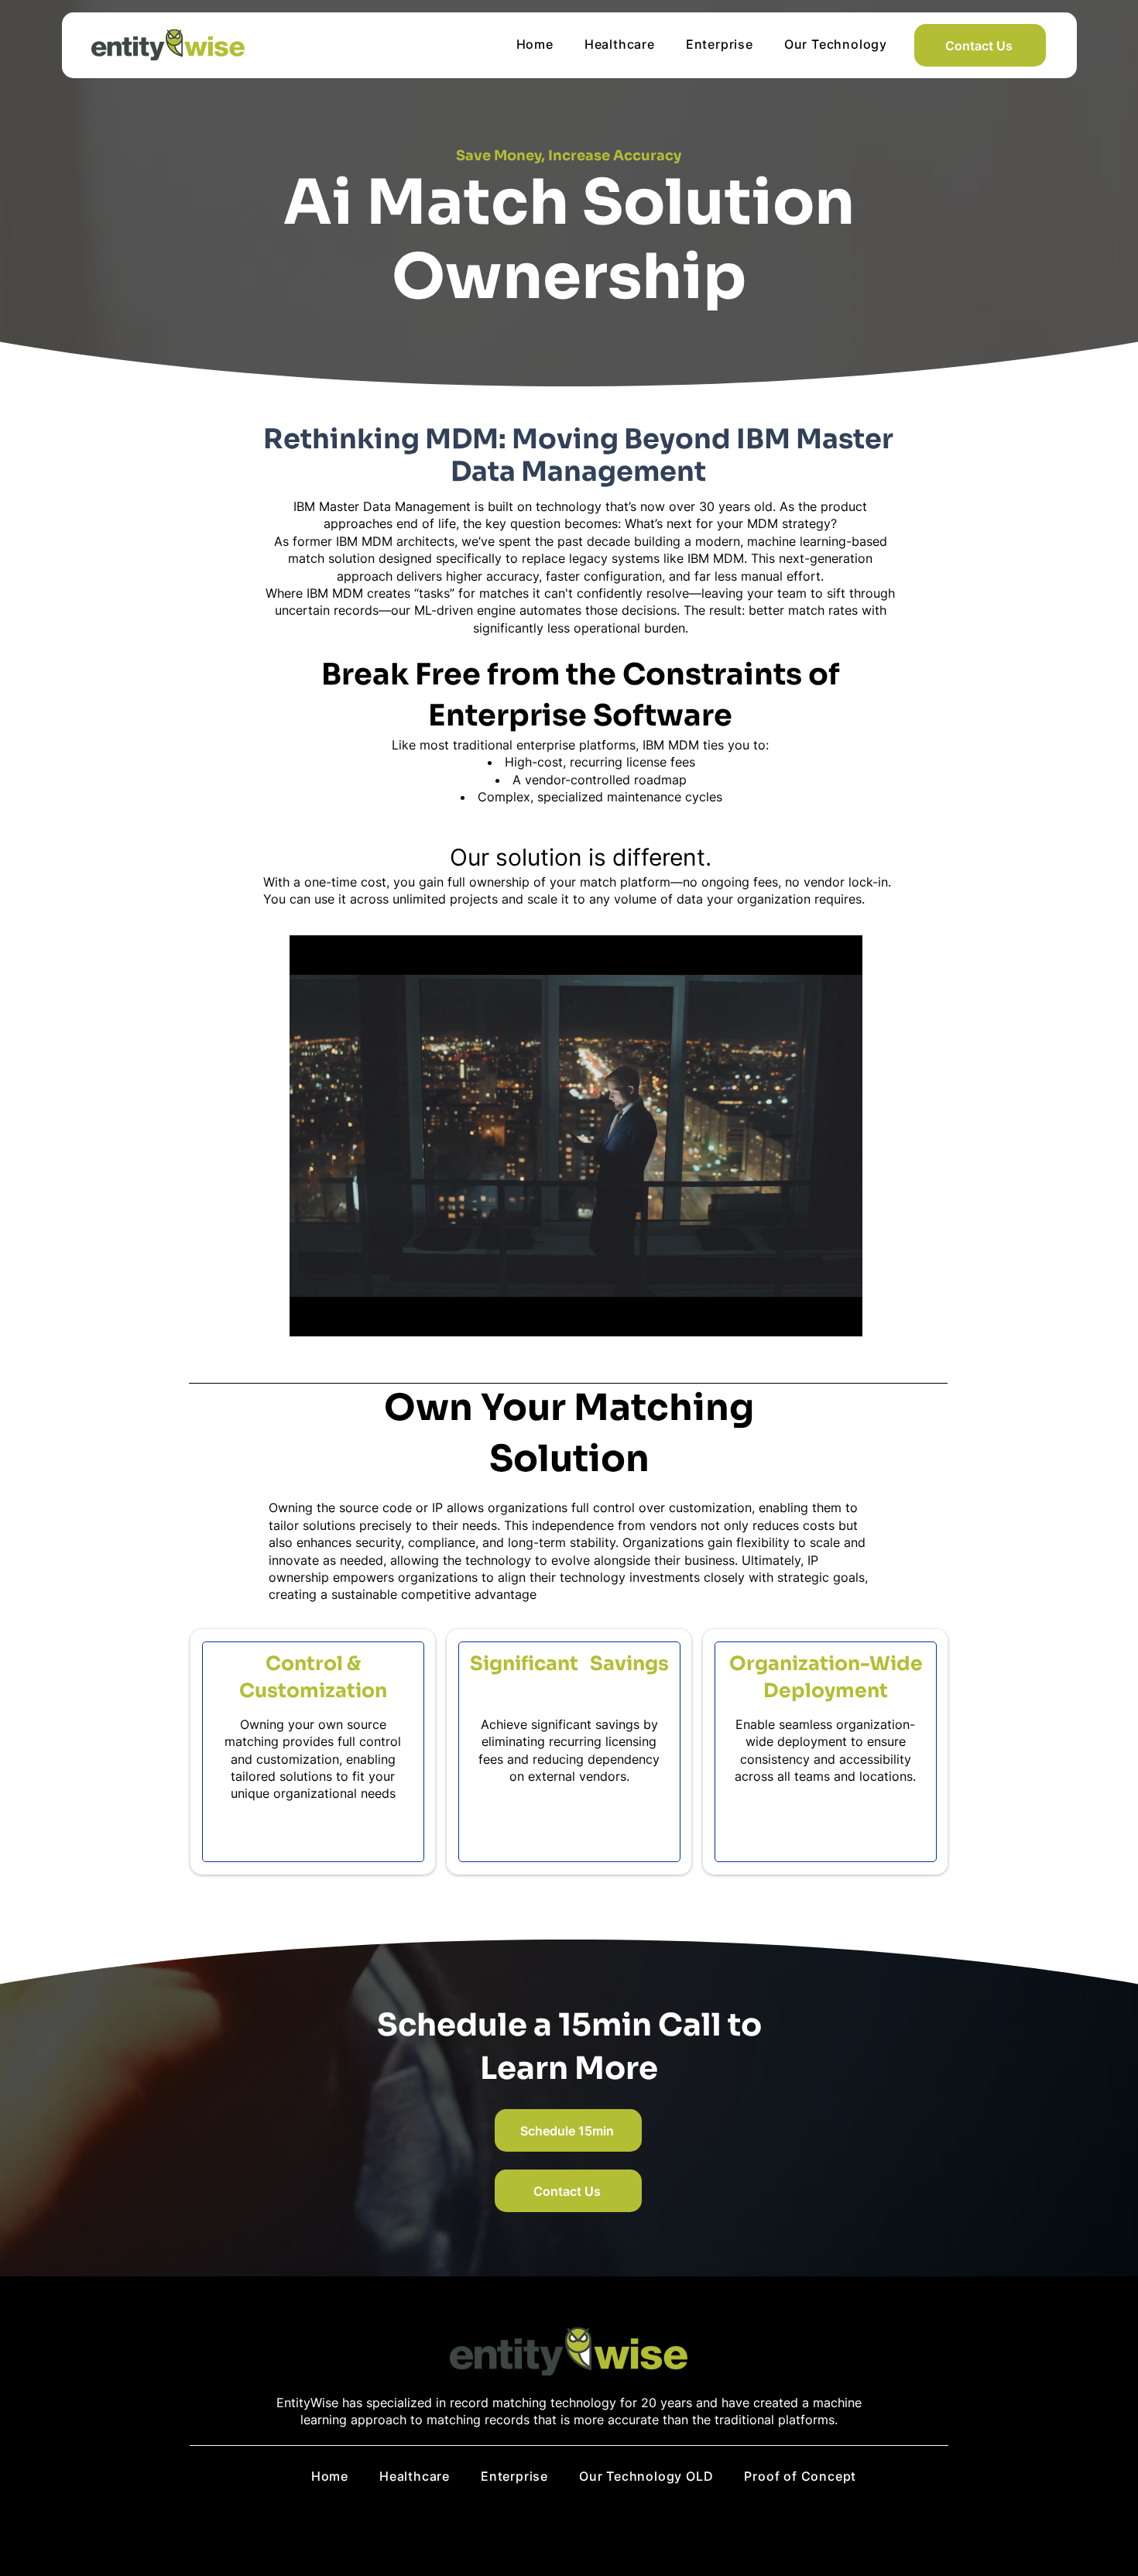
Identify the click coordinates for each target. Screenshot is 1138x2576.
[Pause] (310, 1315)
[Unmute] (336, 1315)
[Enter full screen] (842, 1315)
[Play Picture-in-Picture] (815, 1315)
